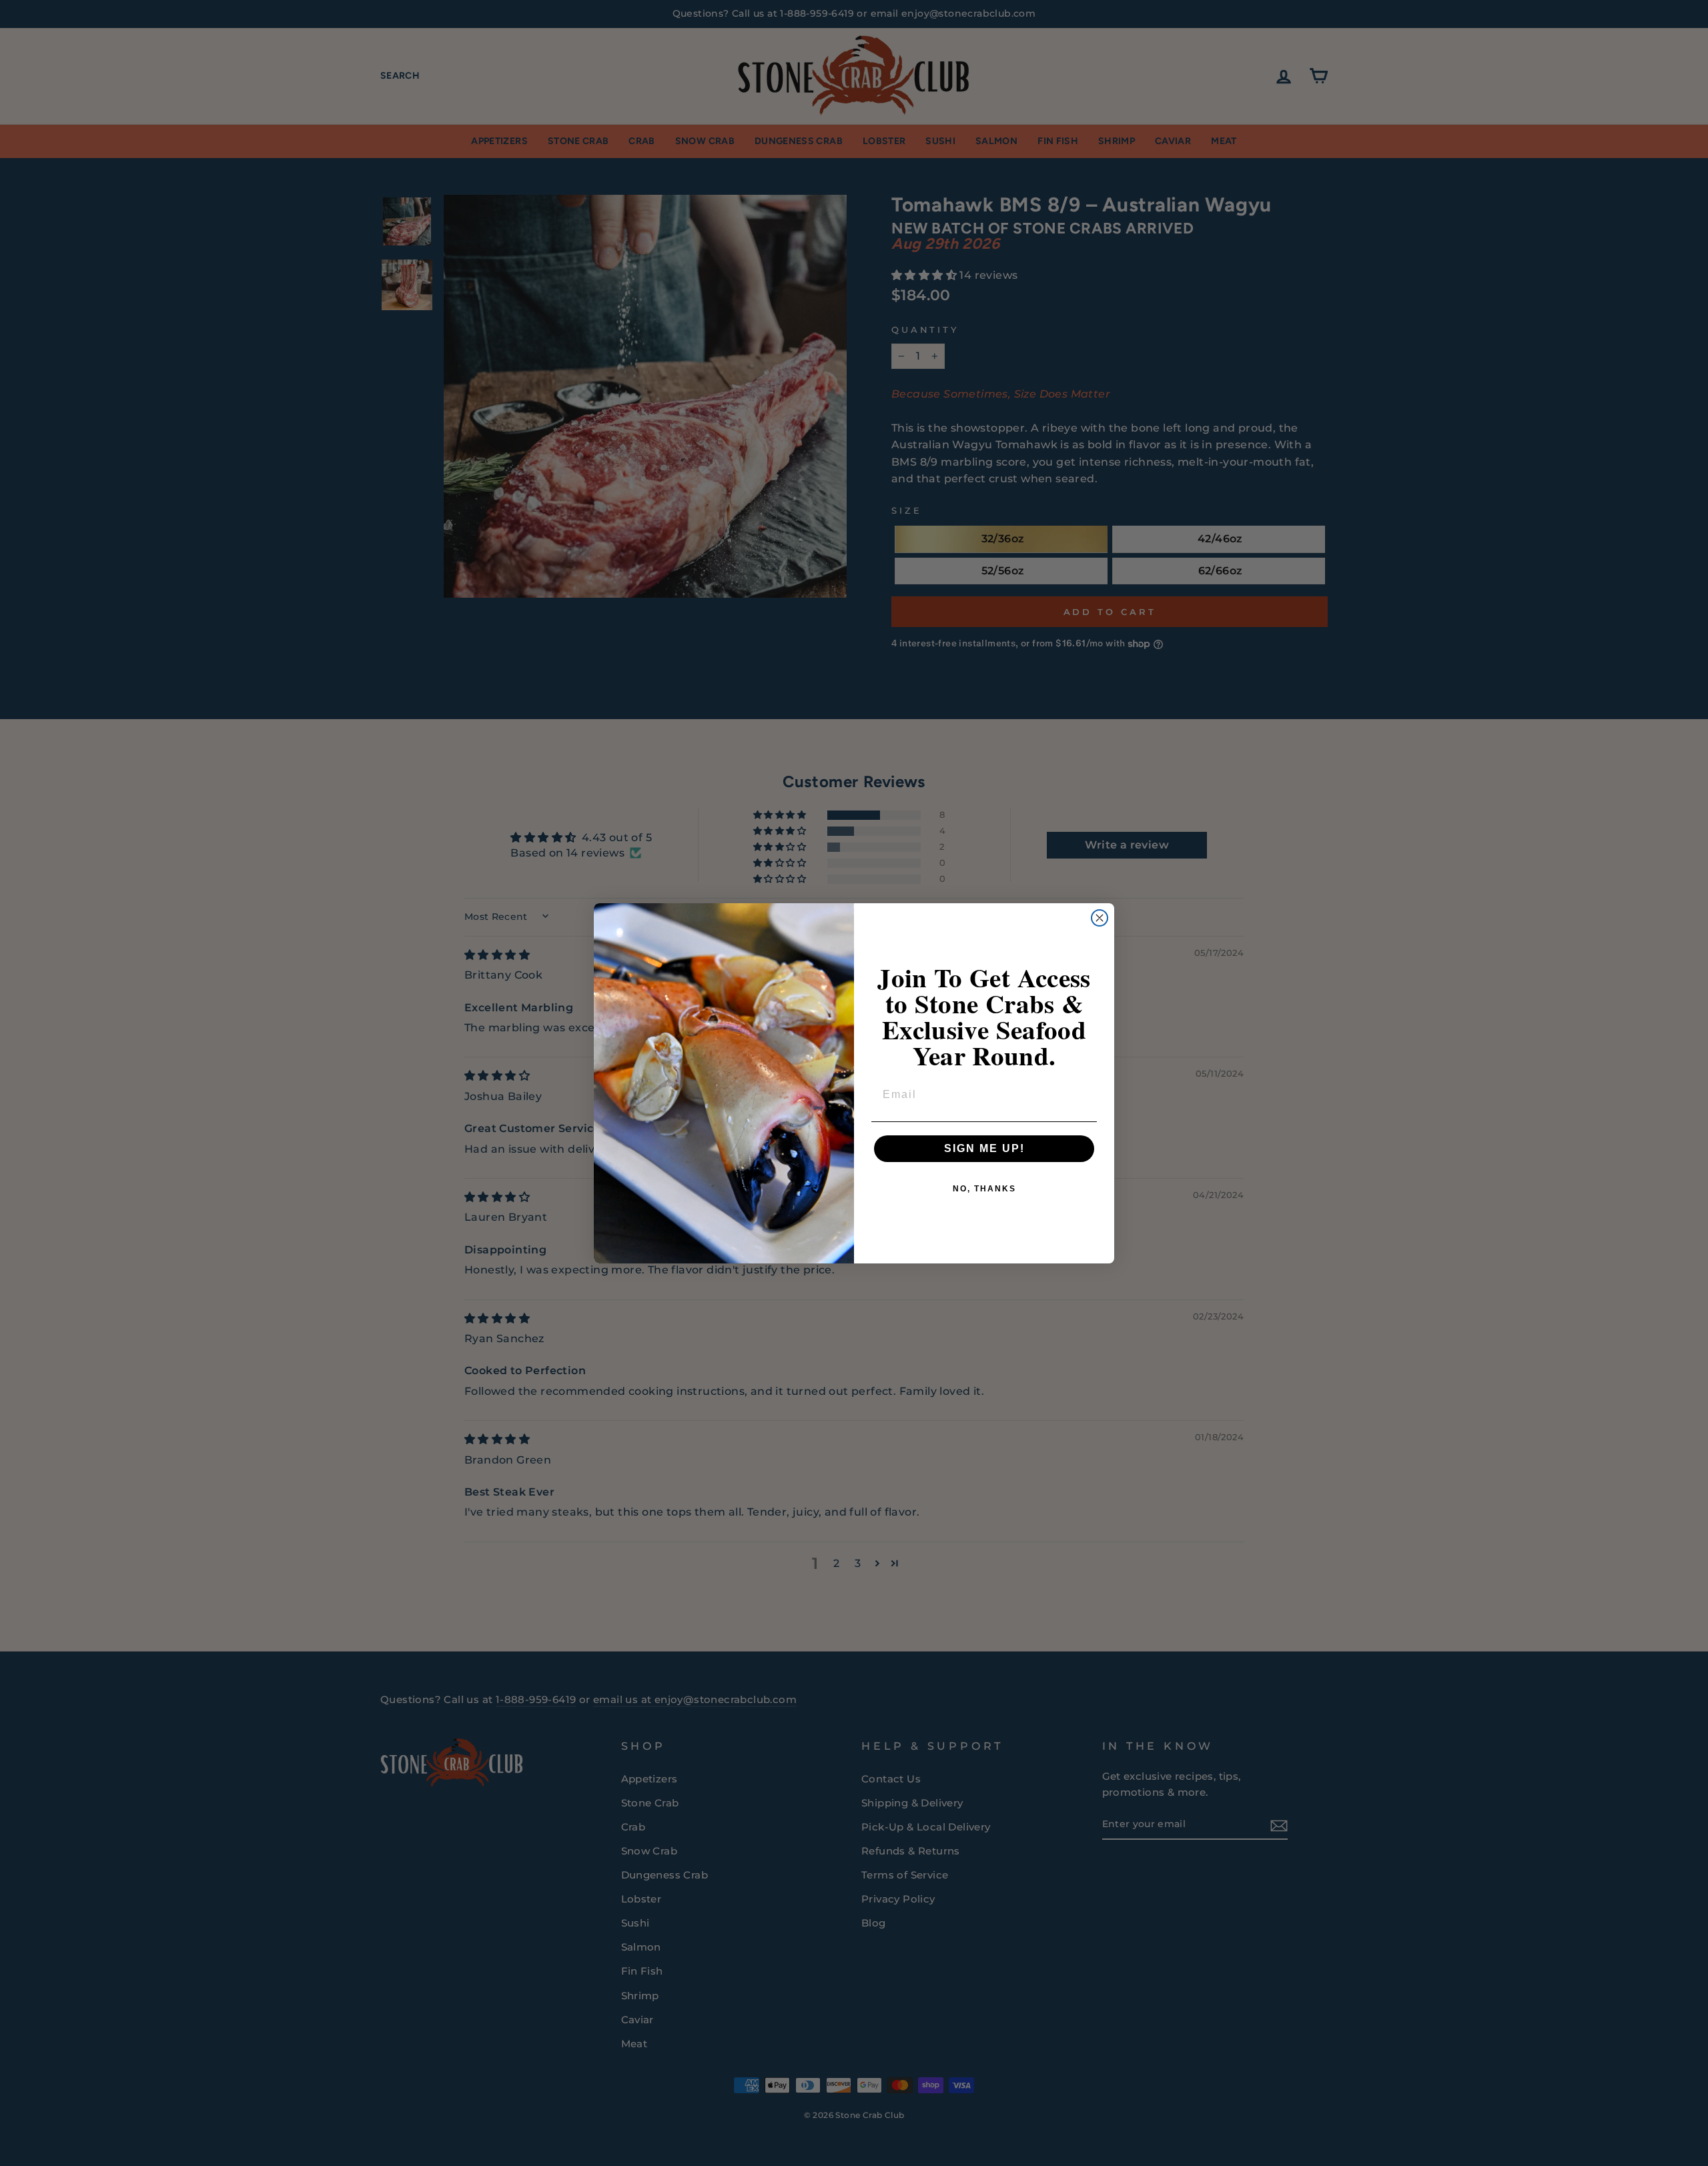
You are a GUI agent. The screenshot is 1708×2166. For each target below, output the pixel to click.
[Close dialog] (1100, 918)
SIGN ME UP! (984, 1148)
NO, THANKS (984, 1189)
